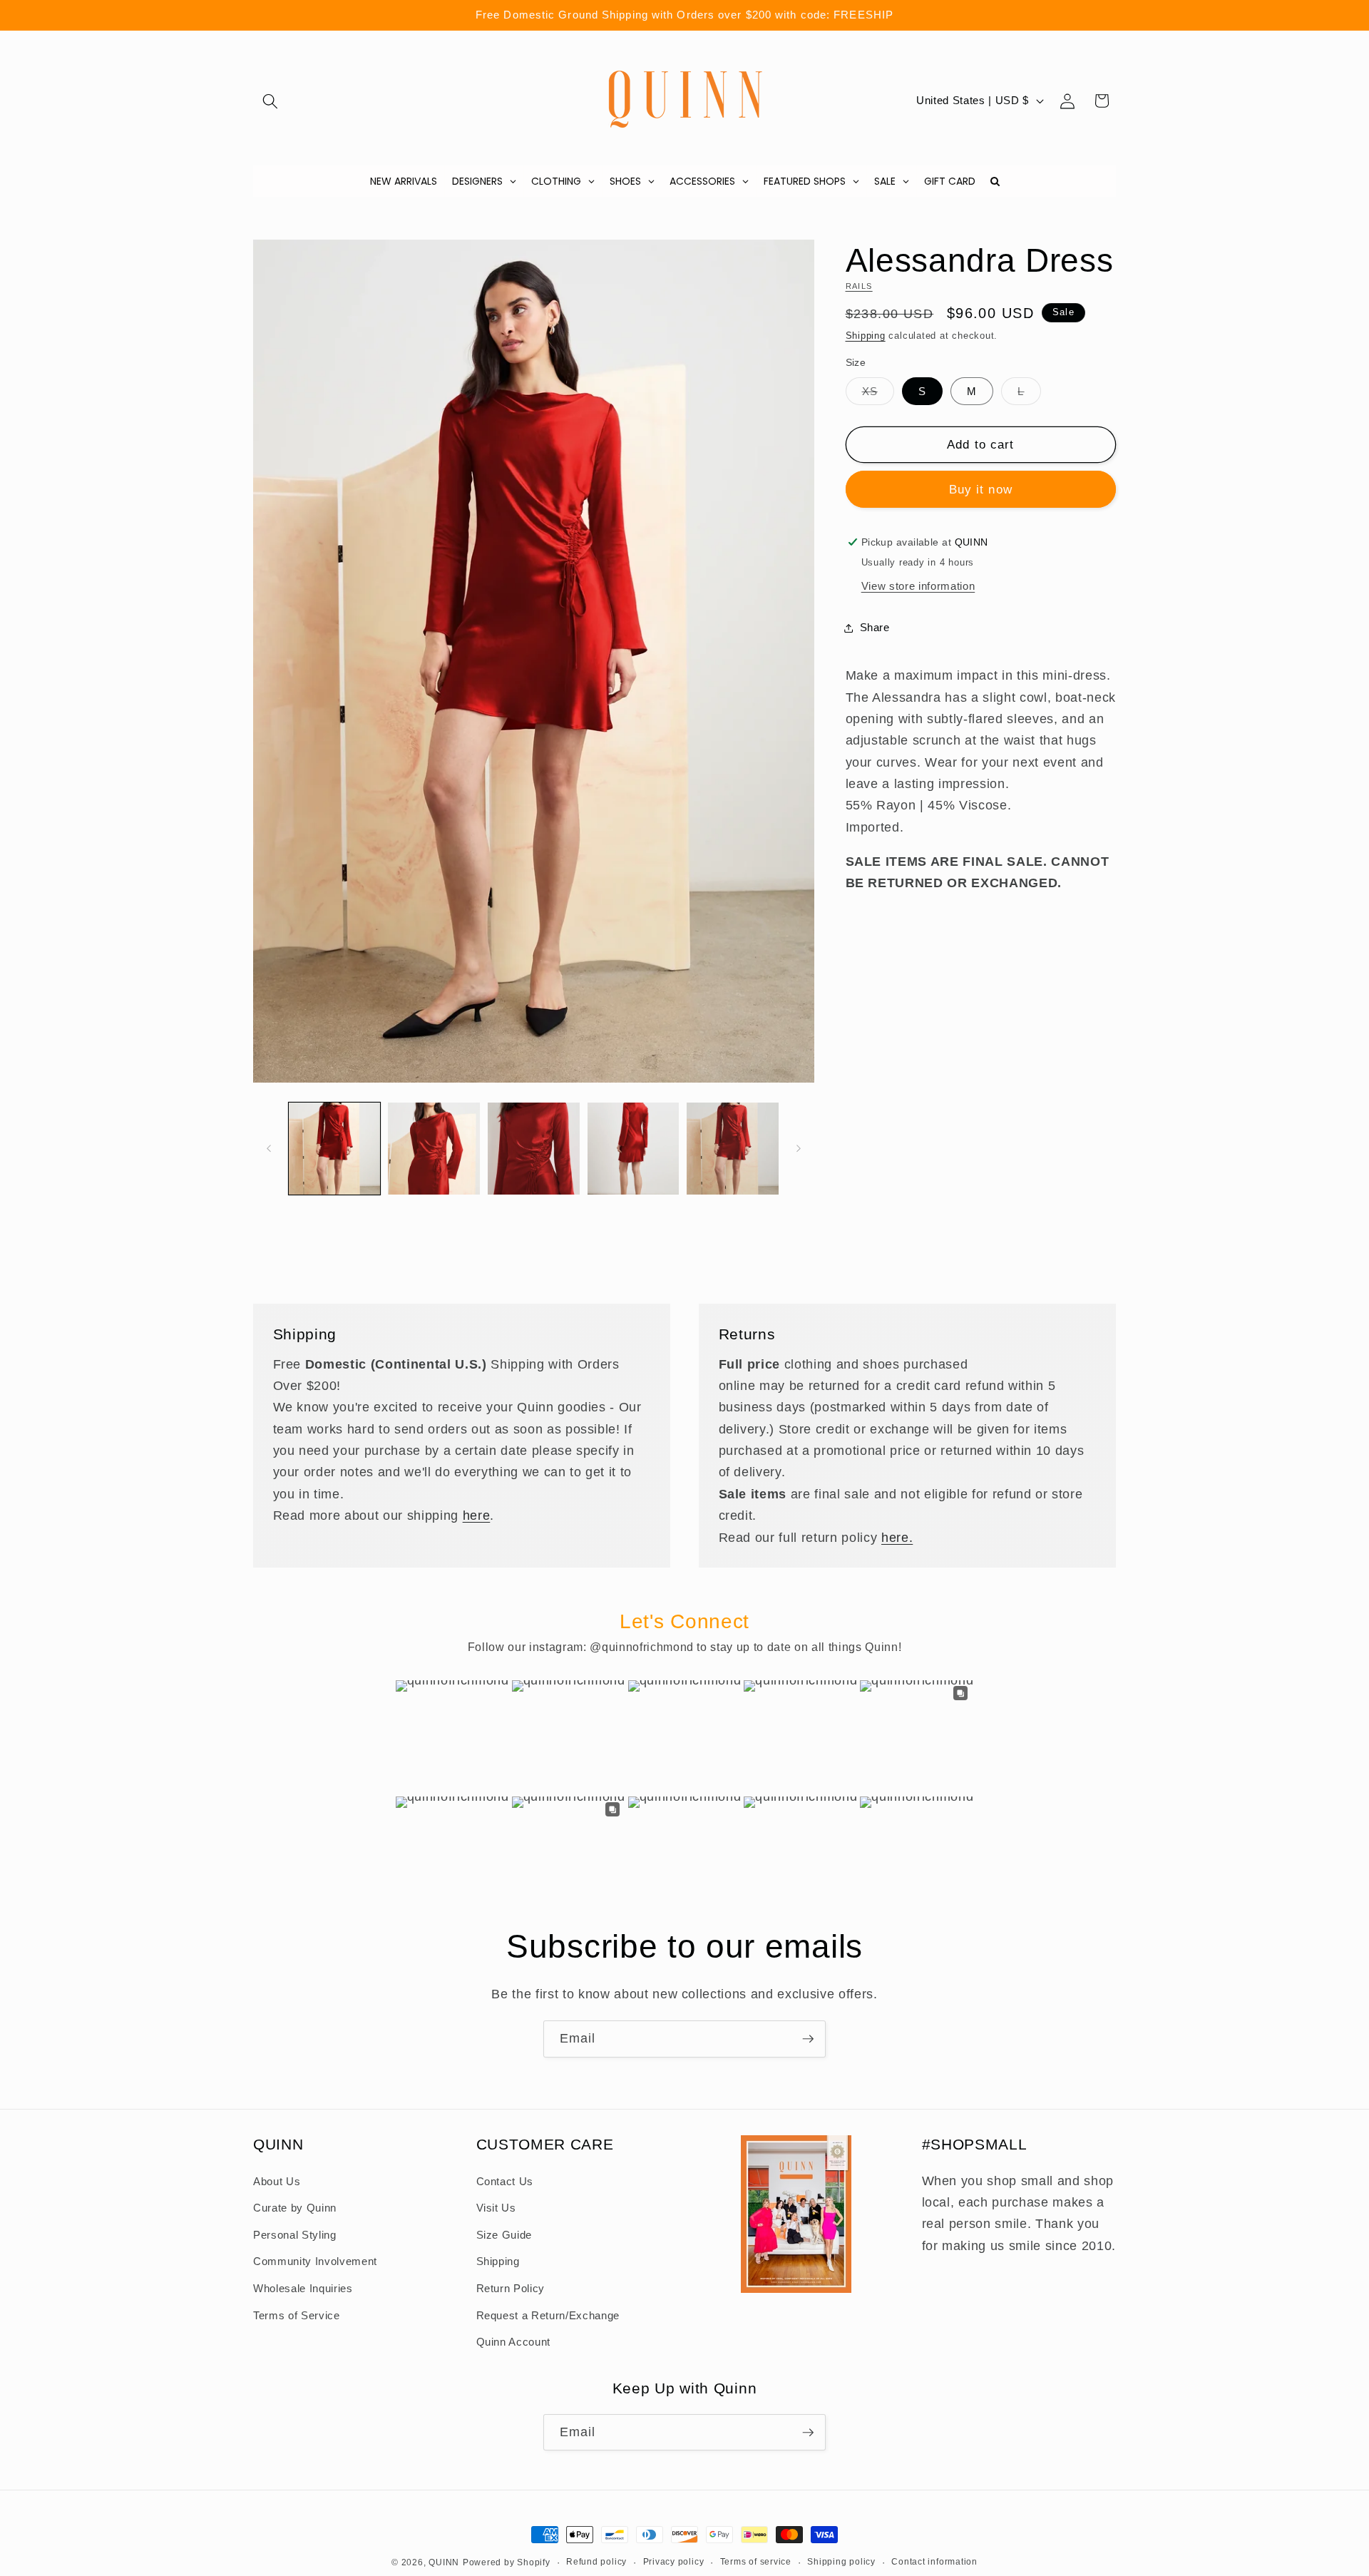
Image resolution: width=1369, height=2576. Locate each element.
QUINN (444, 2562)
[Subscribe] (808, 2039)
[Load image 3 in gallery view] (534, 1149)
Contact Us (505, 2181)
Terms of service (756, 2562)
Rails (859, 286)
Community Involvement (315, 2261)
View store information (918, 586)
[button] (270, 101)
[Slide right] (799, 1148)
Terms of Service (297, 2315)
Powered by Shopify (507, 2562)
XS (878, 395)
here (477, 1516)
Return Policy (511, 2288)
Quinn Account (514, 2342)
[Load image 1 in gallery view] (335, 1149)
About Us (277, 2181)
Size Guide (504, 2235)
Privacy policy (674, 2562)
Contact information (934, 2562)
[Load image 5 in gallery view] (733, 1149)
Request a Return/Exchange (548, 2315)
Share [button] (875, 627)
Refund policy (596, 2562)
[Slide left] (269, 1148)
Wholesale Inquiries (303, 2288)
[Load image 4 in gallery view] (634, 1149)
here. (897, 1537)
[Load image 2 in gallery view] (434, 1149)
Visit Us (496, 2208)
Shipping (866, 336)
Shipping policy (841, 2562)
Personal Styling (295, 2235)
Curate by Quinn (295, 2208)
